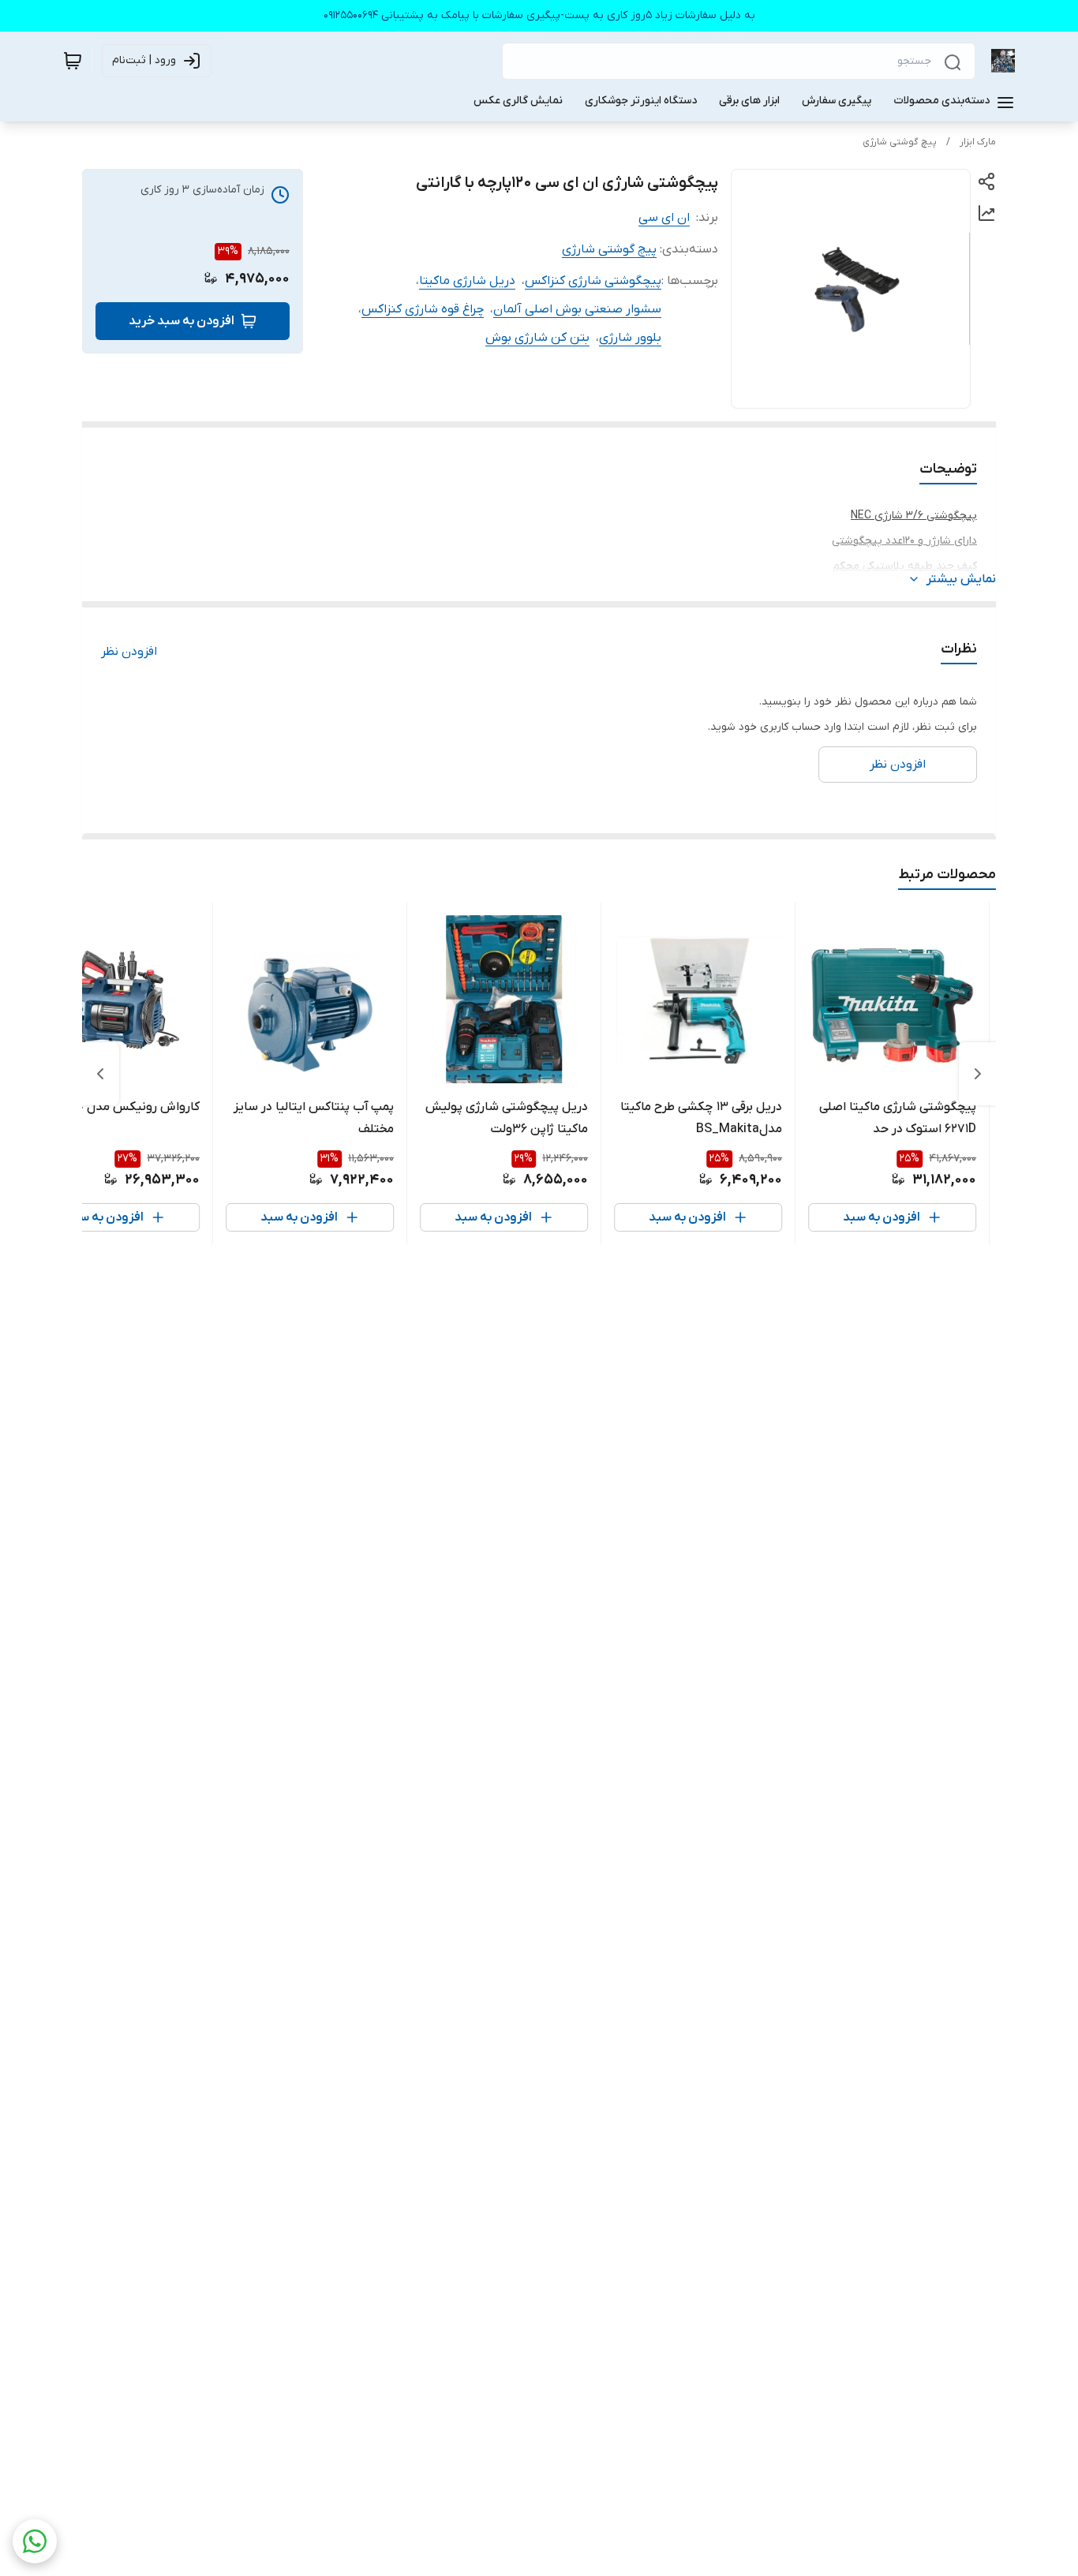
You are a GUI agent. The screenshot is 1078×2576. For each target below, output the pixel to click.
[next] (100, 1074)
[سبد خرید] (73, 61)
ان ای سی (664, 218)
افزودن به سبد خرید (182, 321)
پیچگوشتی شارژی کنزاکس (593, 281)
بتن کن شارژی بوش (537, 338)
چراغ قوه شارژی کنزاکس (423, 309)
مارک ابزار (978, 142)
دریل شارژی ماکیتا (467, 281)
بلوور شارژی (630, 338)
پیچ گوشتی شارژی (900, 142)
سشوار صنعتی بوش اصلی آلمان (577, 309)
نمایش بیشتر (961, 579)
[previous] (978, 1074)
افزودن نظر (129, 652)
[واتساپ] (35, 2541)
